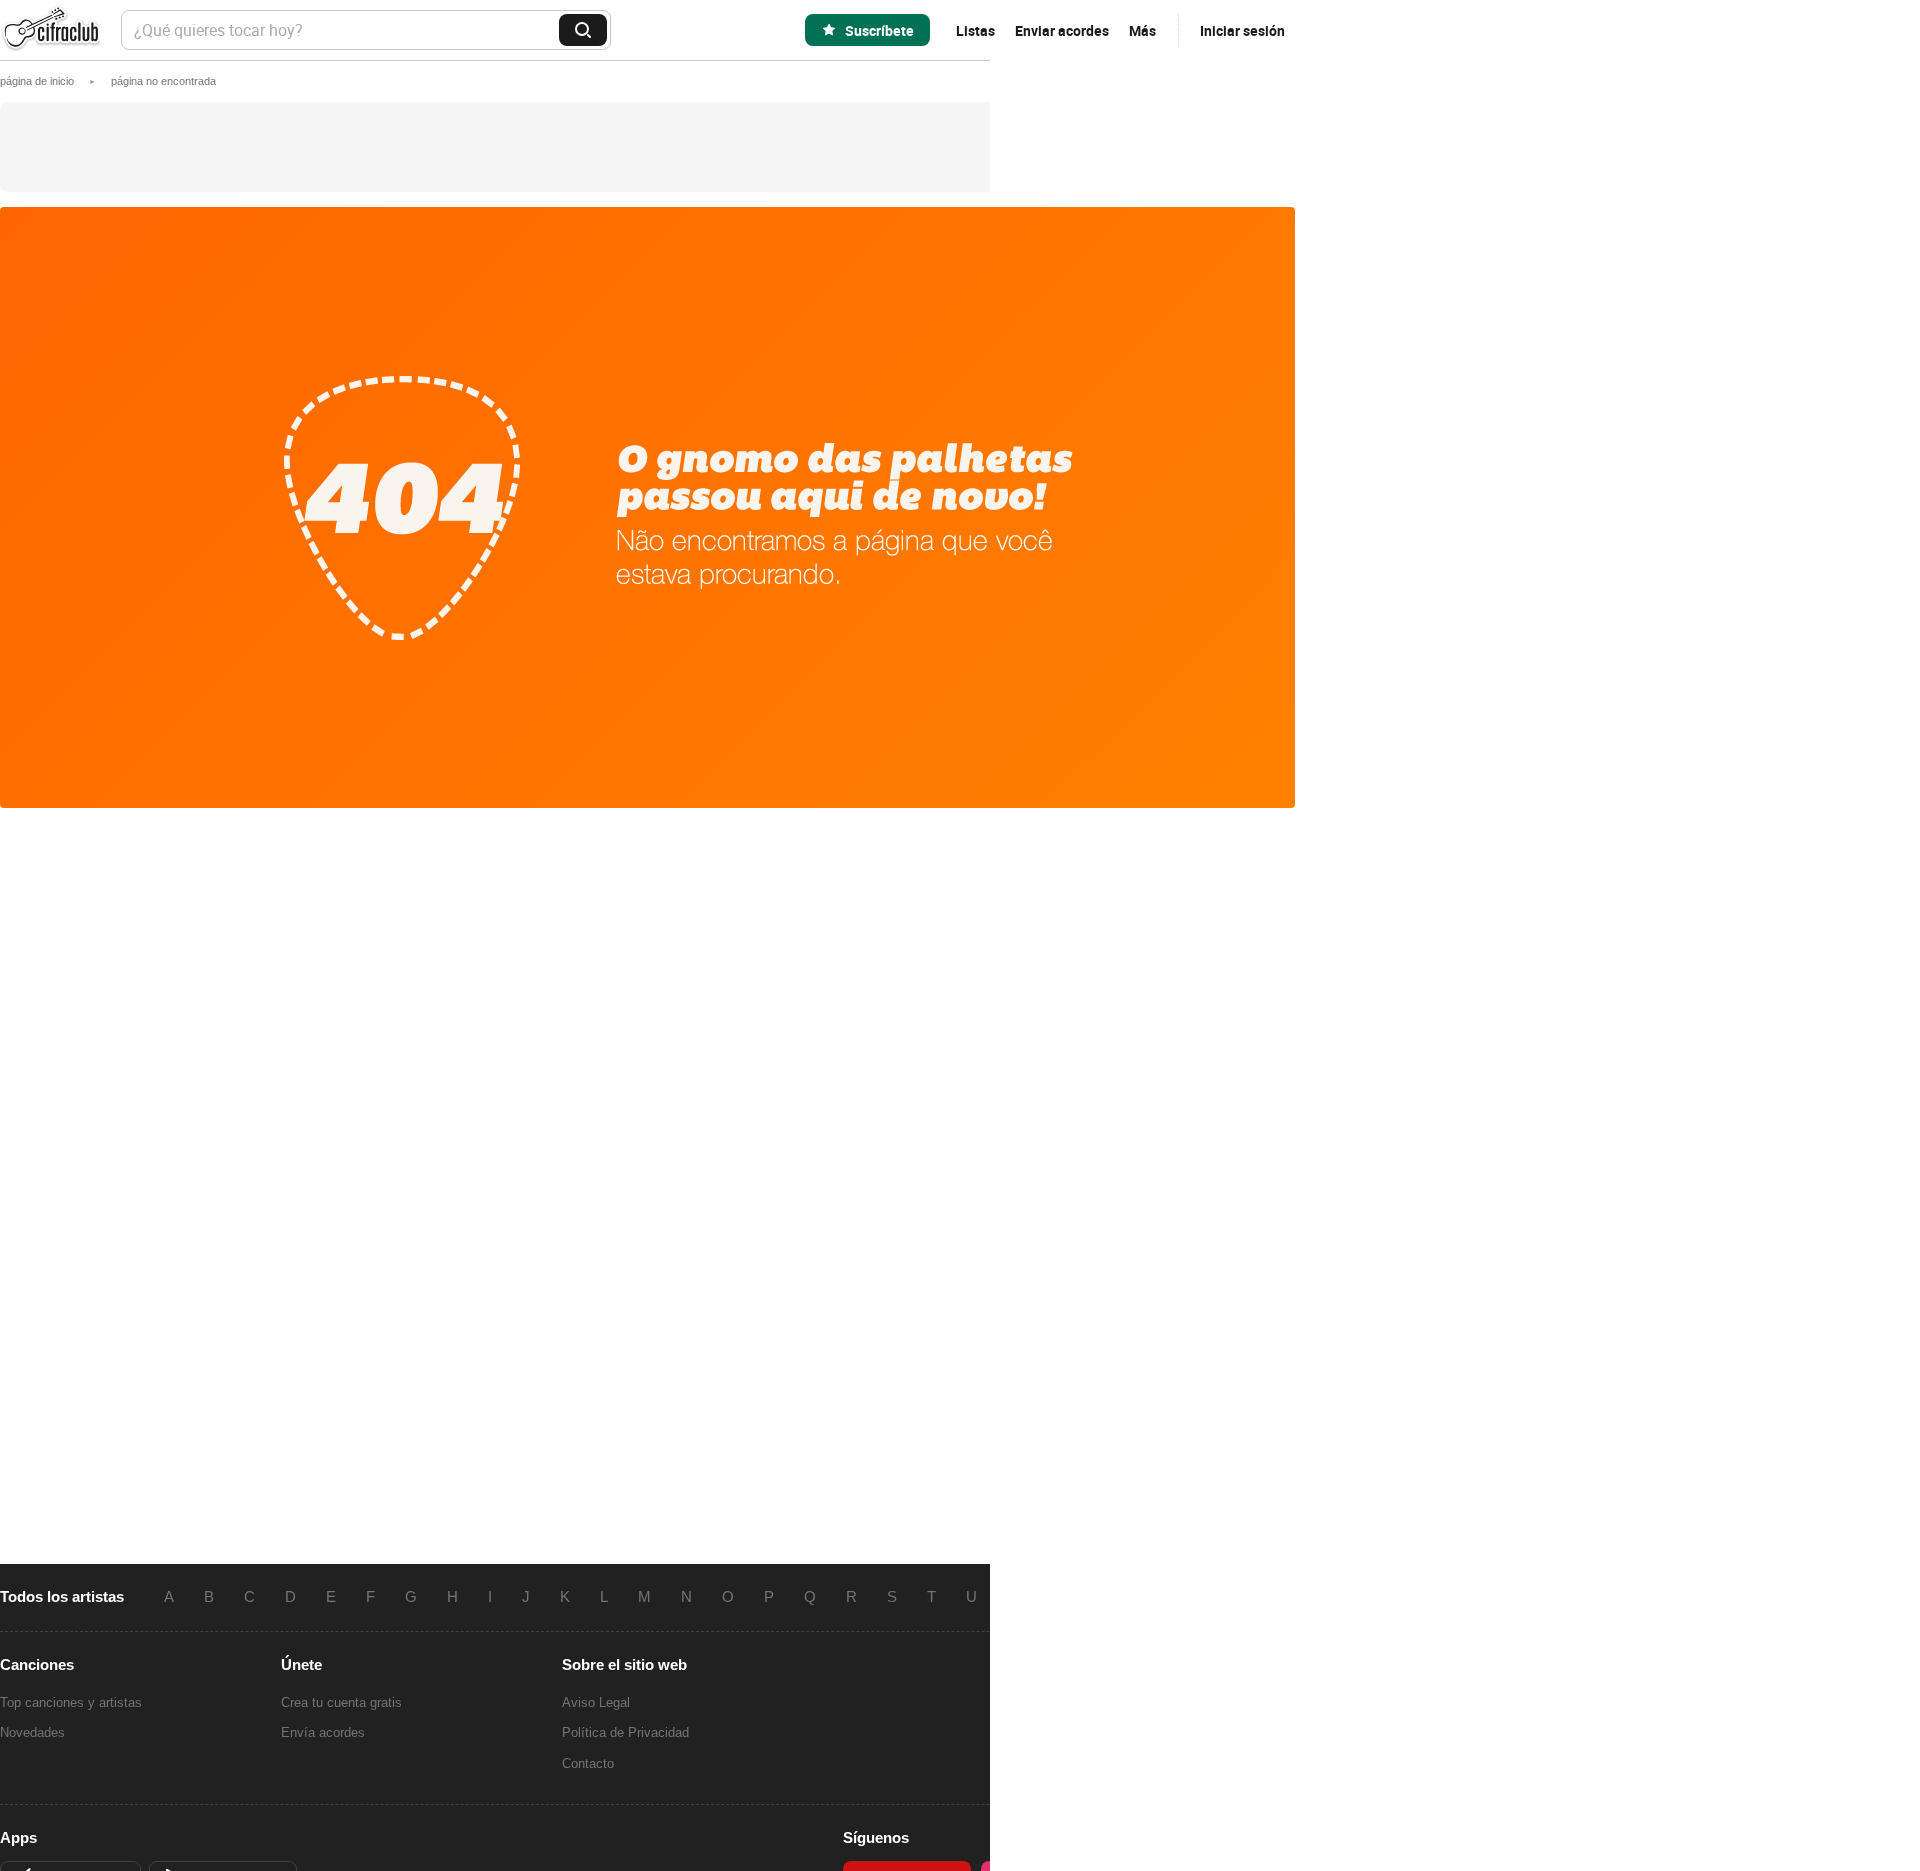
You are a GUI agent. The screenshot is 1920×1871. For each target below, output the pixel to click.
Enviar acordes (1062, 30)
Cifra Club (50, 30)
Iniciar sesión (1242, 30)
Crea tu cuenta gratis (341, 1702)
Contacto (588, 1763)
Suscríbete (879, 30)
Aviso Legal (596, 1702)
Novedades (32, 1732)
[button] (163, 81)
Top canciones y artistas (71, 1702)
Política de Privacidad (625, 1732)
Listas (975, 30)
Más (1142, 30)
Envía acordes (323, 1732)
